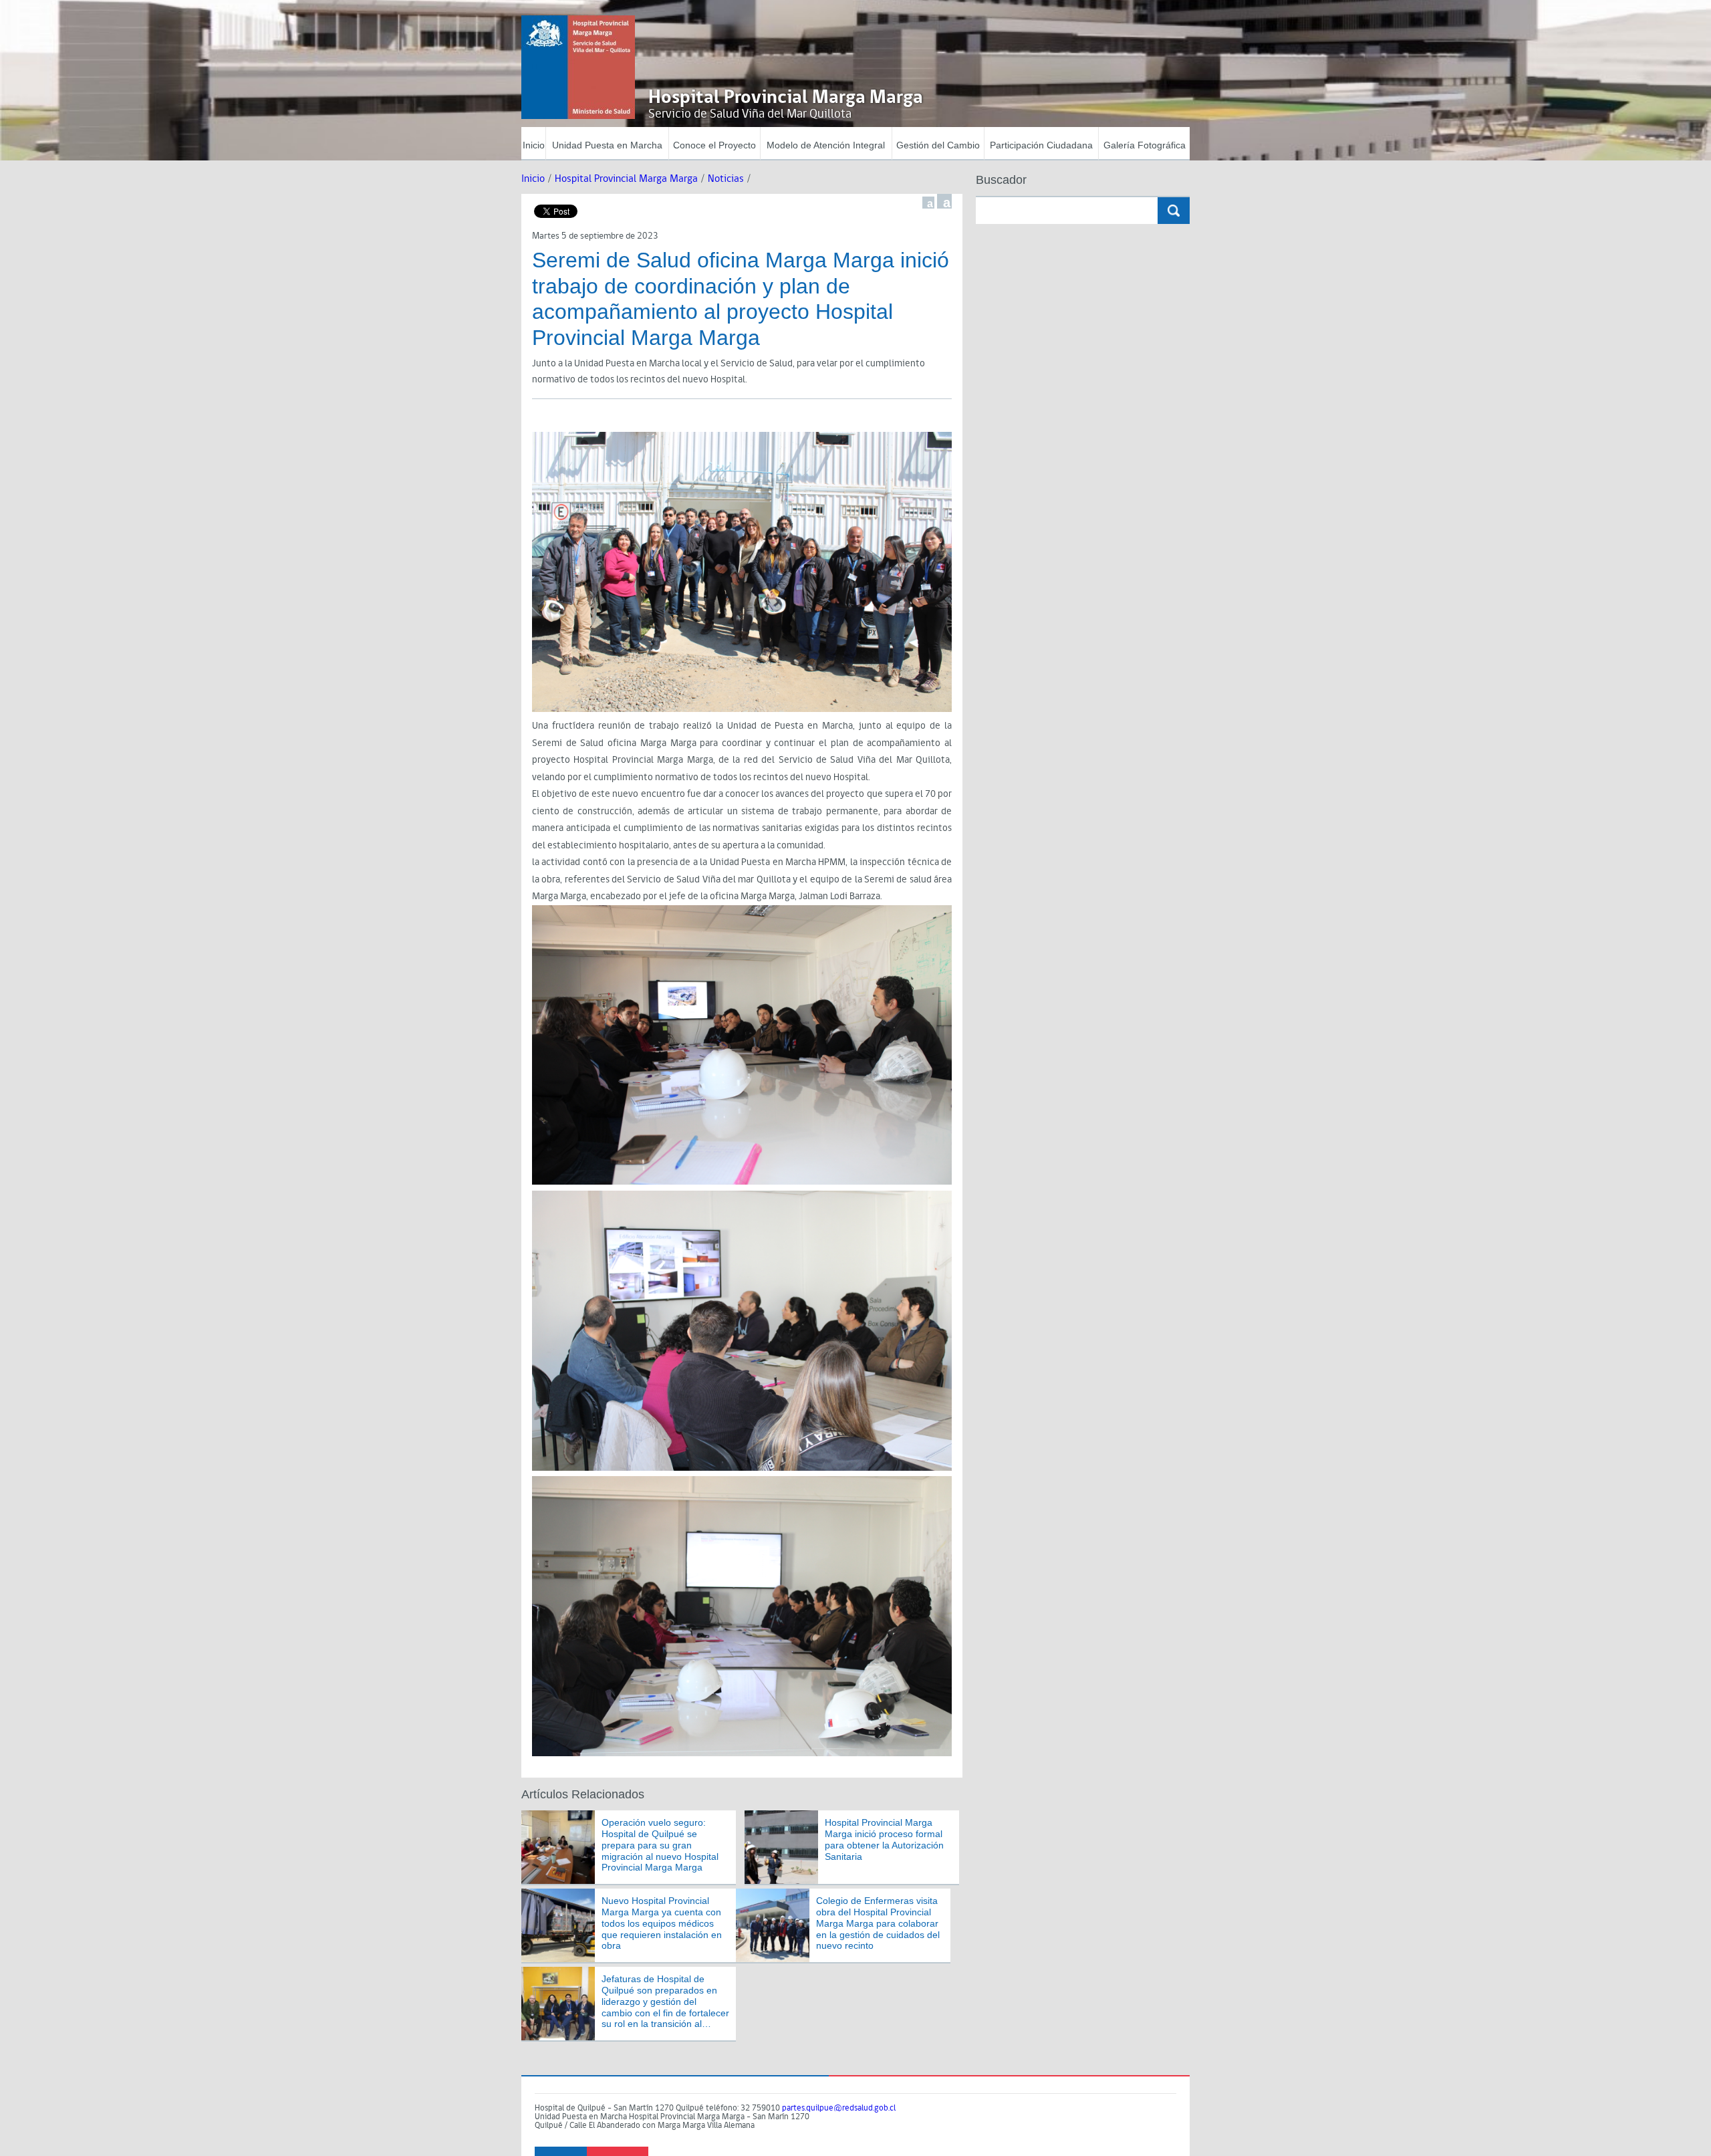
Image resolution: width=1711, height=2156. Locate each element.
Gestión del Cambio (938, 145)
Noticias (726, 179)
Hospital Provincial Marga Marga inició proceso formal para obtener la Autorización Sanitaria (884, 1839)
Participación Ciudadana (1041, 145)
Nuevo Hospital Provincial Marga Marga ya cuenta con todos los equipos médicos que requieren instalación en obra (662, 1923)
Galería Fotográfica (1145, 145)
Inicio (534, 145)
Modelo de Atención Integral (826, 145)
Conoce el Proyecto (714, 145)
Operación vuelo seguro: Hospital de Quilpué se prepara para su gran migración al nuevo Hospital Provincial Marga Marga (660, 1845)
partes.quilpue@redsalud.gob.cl (839, 2108)
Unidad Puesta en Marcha (607, 145)
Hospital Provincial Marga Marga (626, 179)
